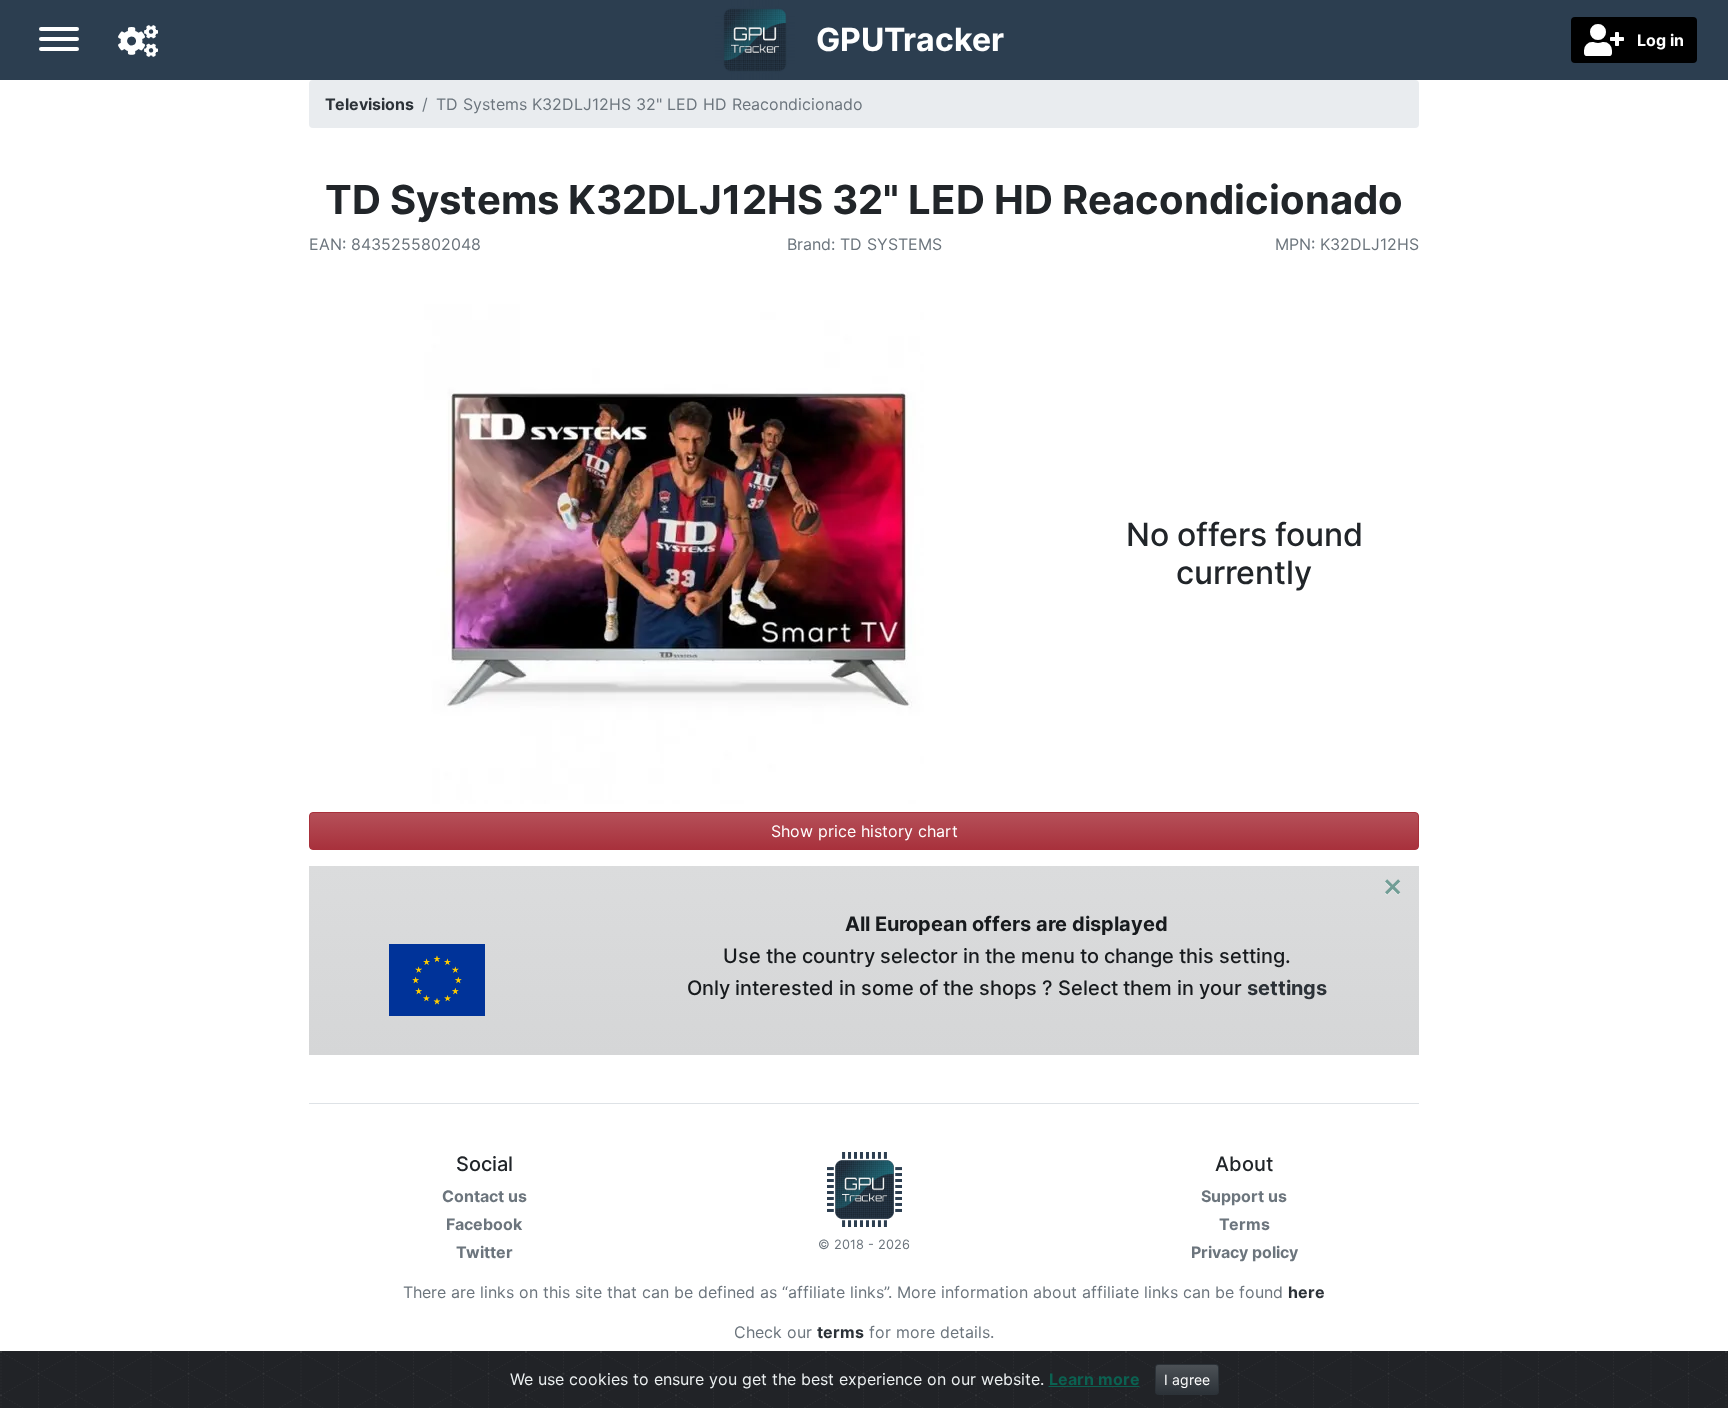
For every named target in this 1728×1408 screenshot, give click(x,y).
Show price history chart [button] (864, 831)
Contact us (484, 1196)
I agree (1187, 1379)
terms (840, 1332)
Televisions (369, 104)
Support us (1244, 1196)
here (1306, 1292)
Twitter (484, 1252)
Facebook (484, 1224)
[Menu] (59, 42)
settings (1287, 988)
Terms (1244, 1224)
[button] (138, 42)
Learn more (1094, 1379)
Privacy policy (1244, 1252)
